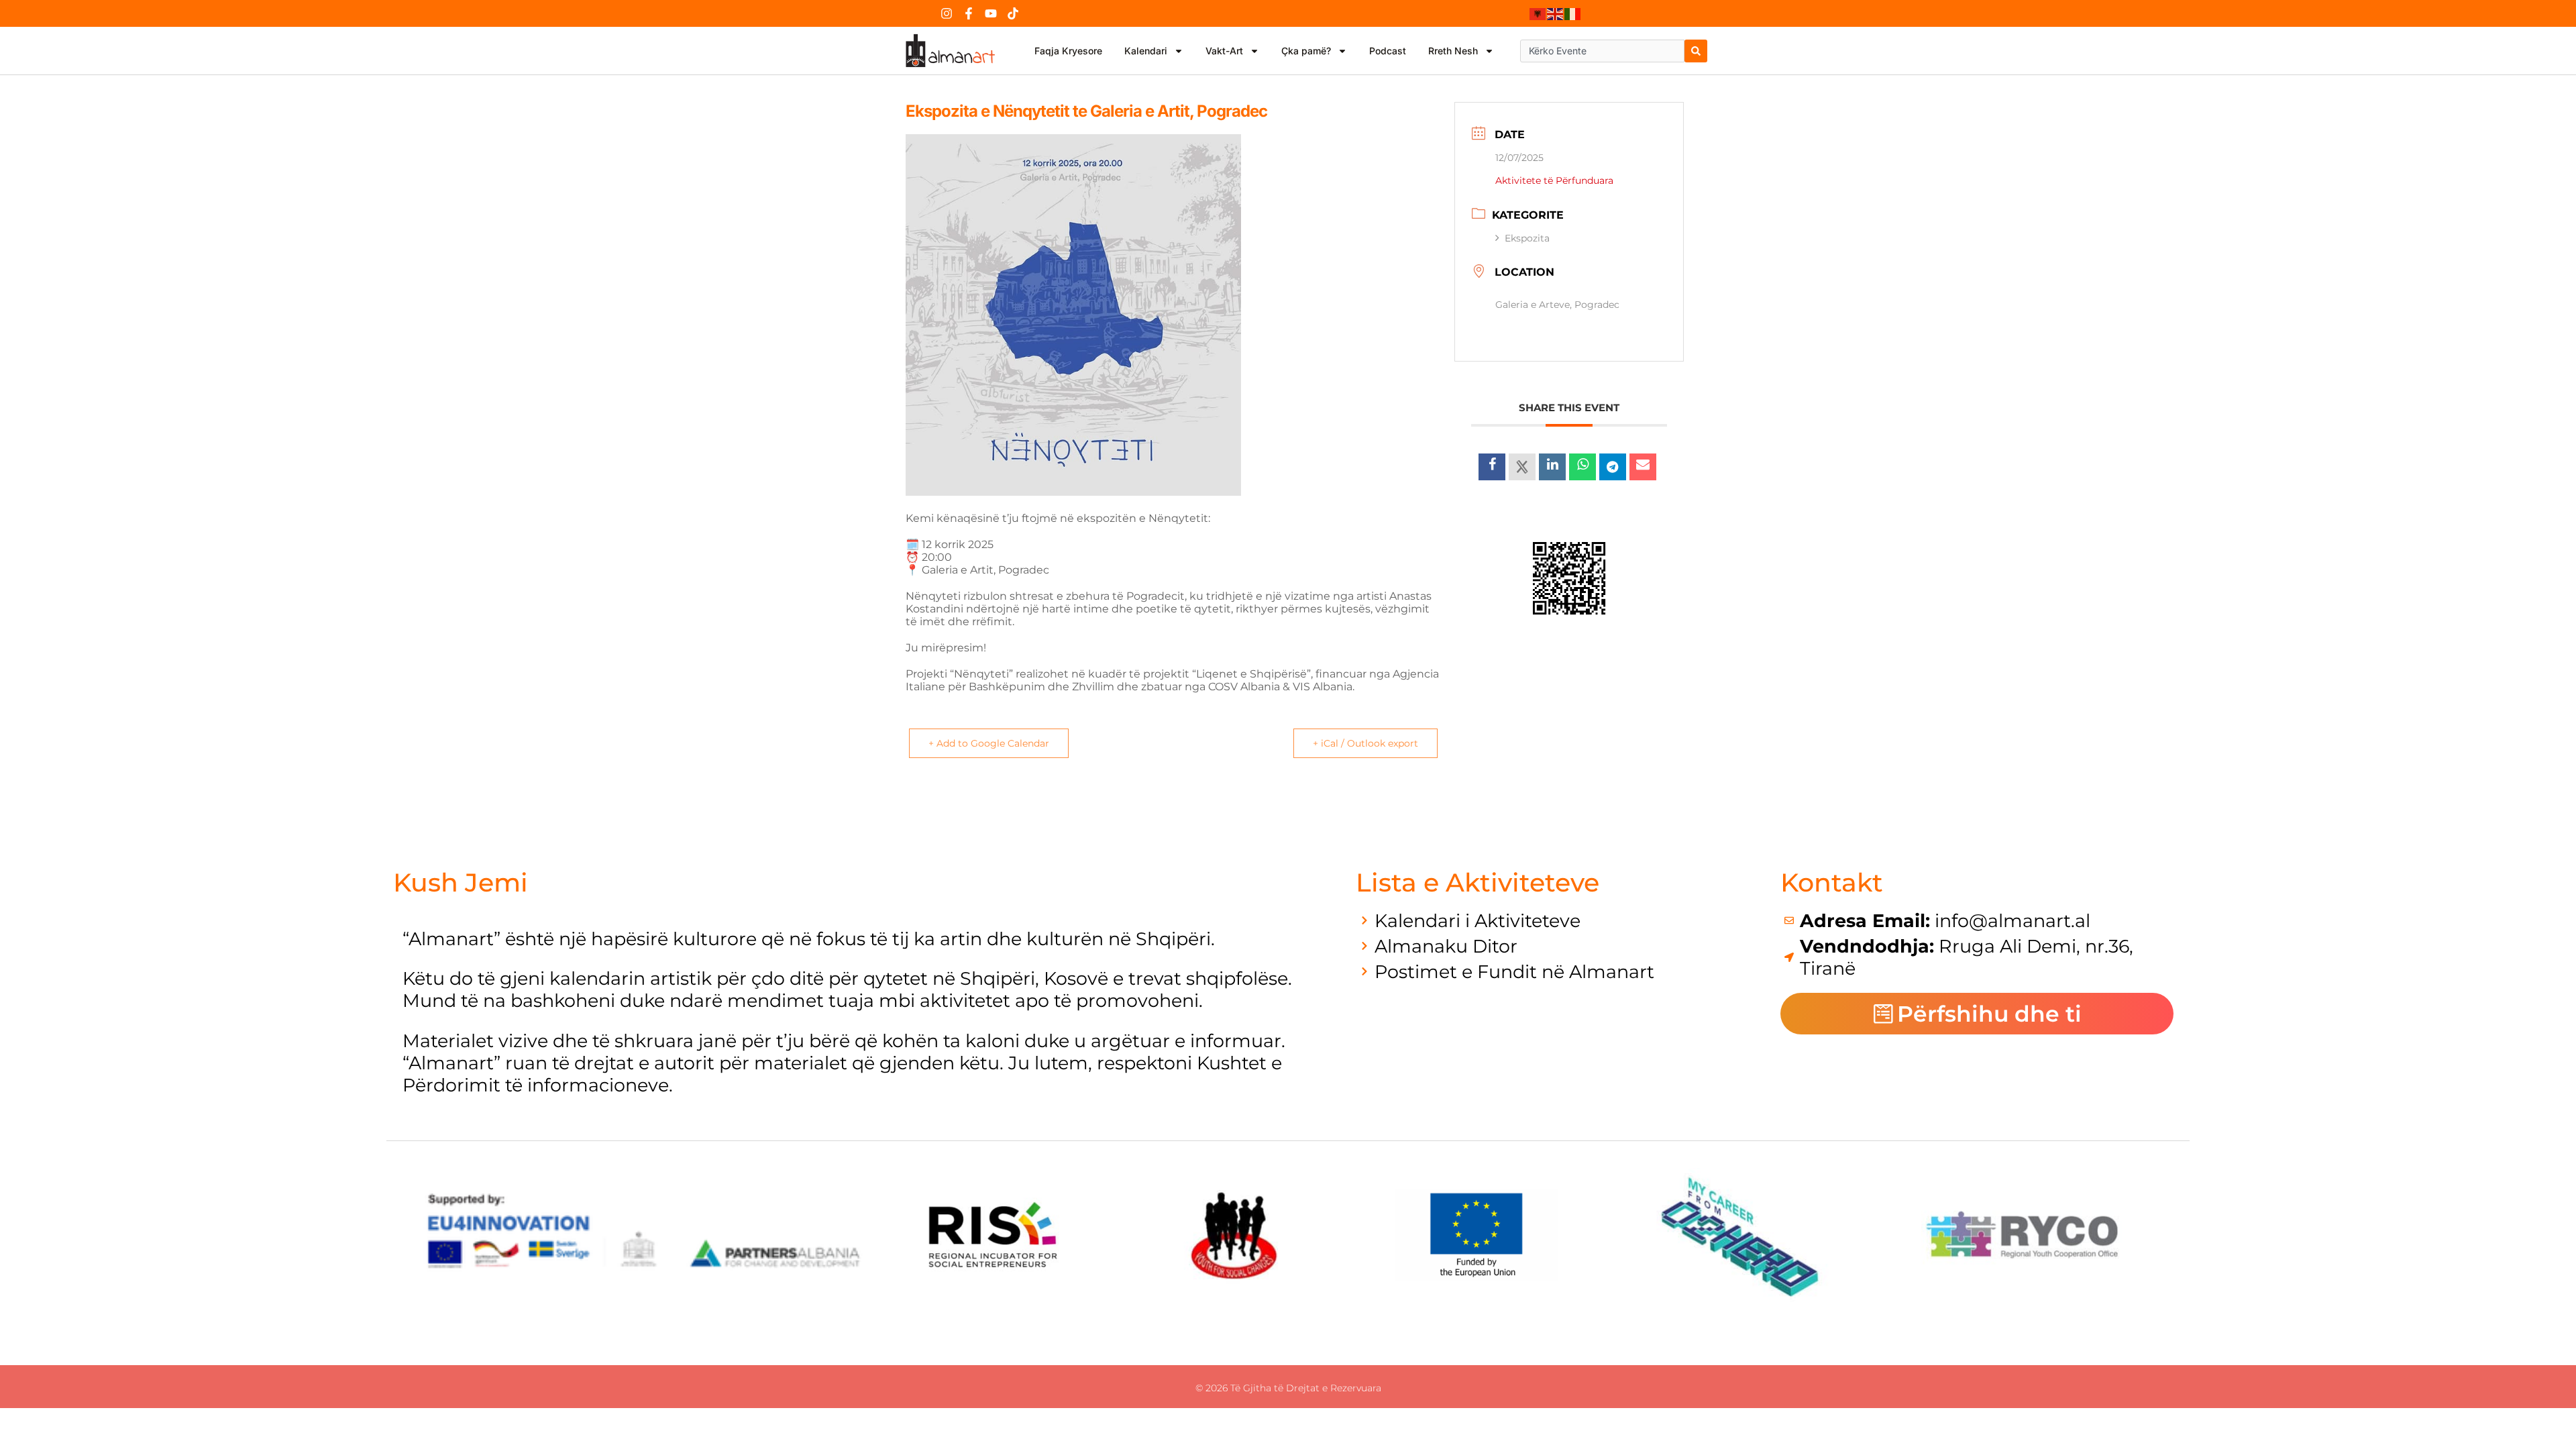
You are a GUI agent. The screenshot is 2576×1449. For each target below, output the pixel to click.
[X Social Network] (1522, 467)
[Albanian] (1538, 13)
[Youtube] (991, 13)
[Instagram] (947, 13)
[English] (1556, 13)
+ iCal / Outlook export (1365, 743)
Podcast (1388, 51)
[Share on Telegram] (1613, 467)
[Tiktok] (1013, 13)
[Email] (1643, 467)
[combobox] (1602, 51)
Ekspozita (1527, 238)
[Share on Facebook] (1492, 467)
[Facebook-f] (969, 13)
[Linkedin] (1552, 467)
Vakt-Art (1224, 51)
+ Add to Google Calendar (989, 743)
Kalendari (1146, 51)
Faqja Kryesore (1068, 51)
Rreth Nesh (1453, 51)
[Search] (1696, 51)
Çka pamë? (1306, 51)
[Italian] (1573, 13)
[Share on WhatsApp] (1582, 467)
